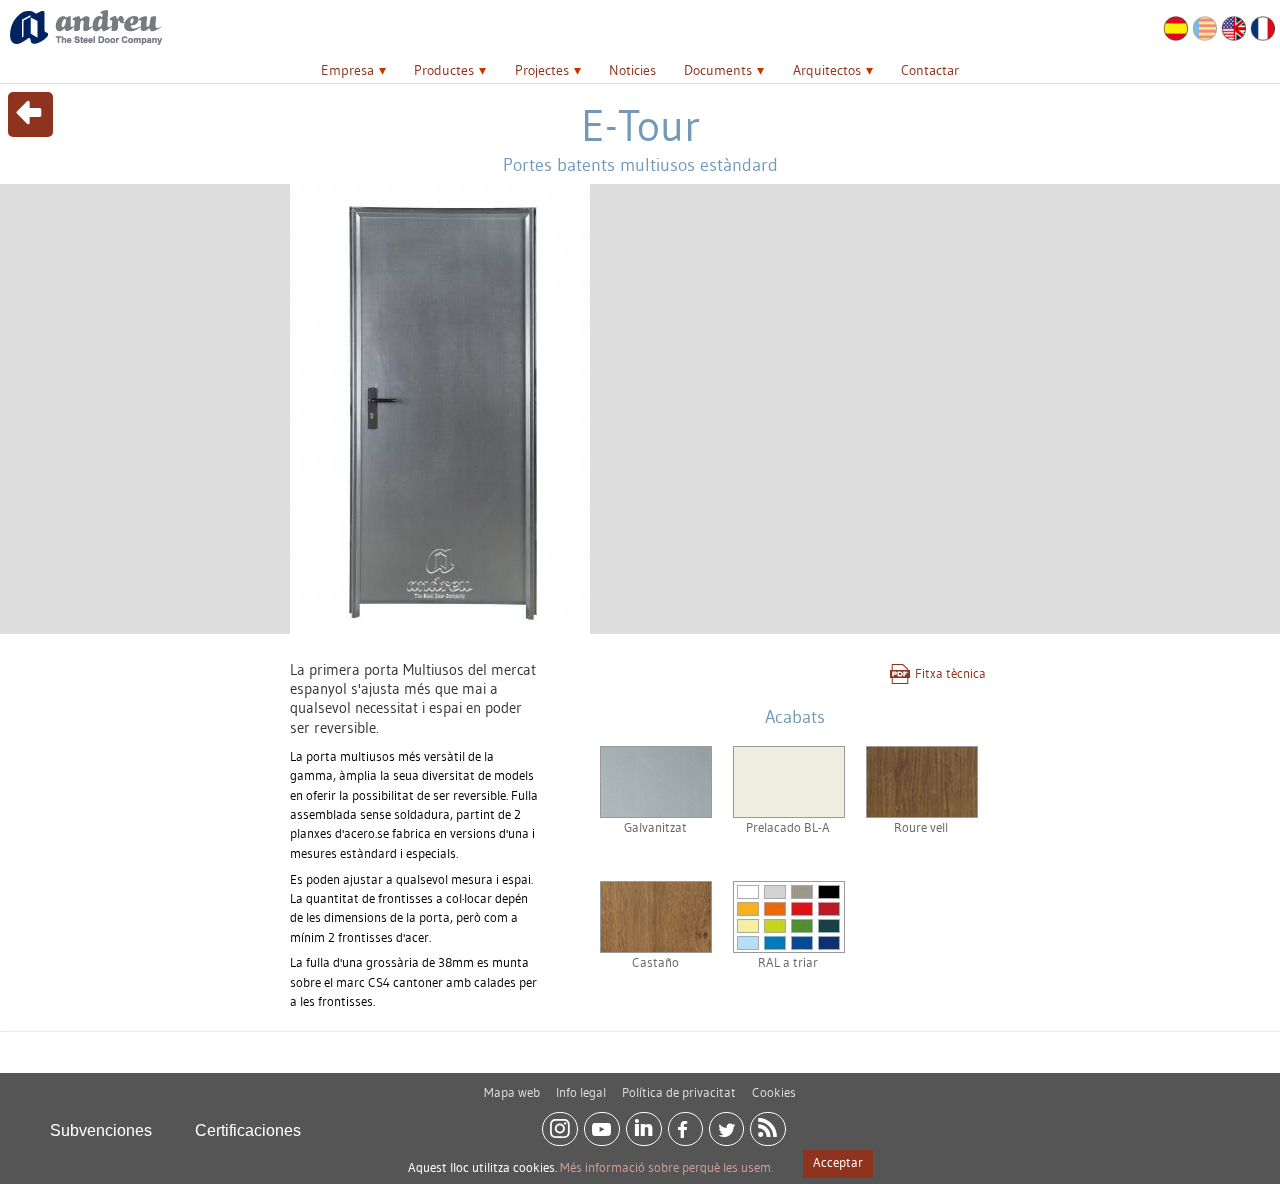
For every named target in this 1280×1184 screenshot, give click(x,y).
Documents (718, 70)
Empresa (347, 70)
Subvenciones (101, 1130)
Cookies (774, 1092)
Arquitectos (827, 70)
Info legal (581, 1092)
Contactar (930, 70)
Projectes (542, 70)
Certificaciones (248, 1130)
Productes (444, 70)
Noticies (632, 70)
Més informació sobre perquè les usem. (666, 1167)
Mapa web (512, 1092)
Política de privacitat (679, 1092)
